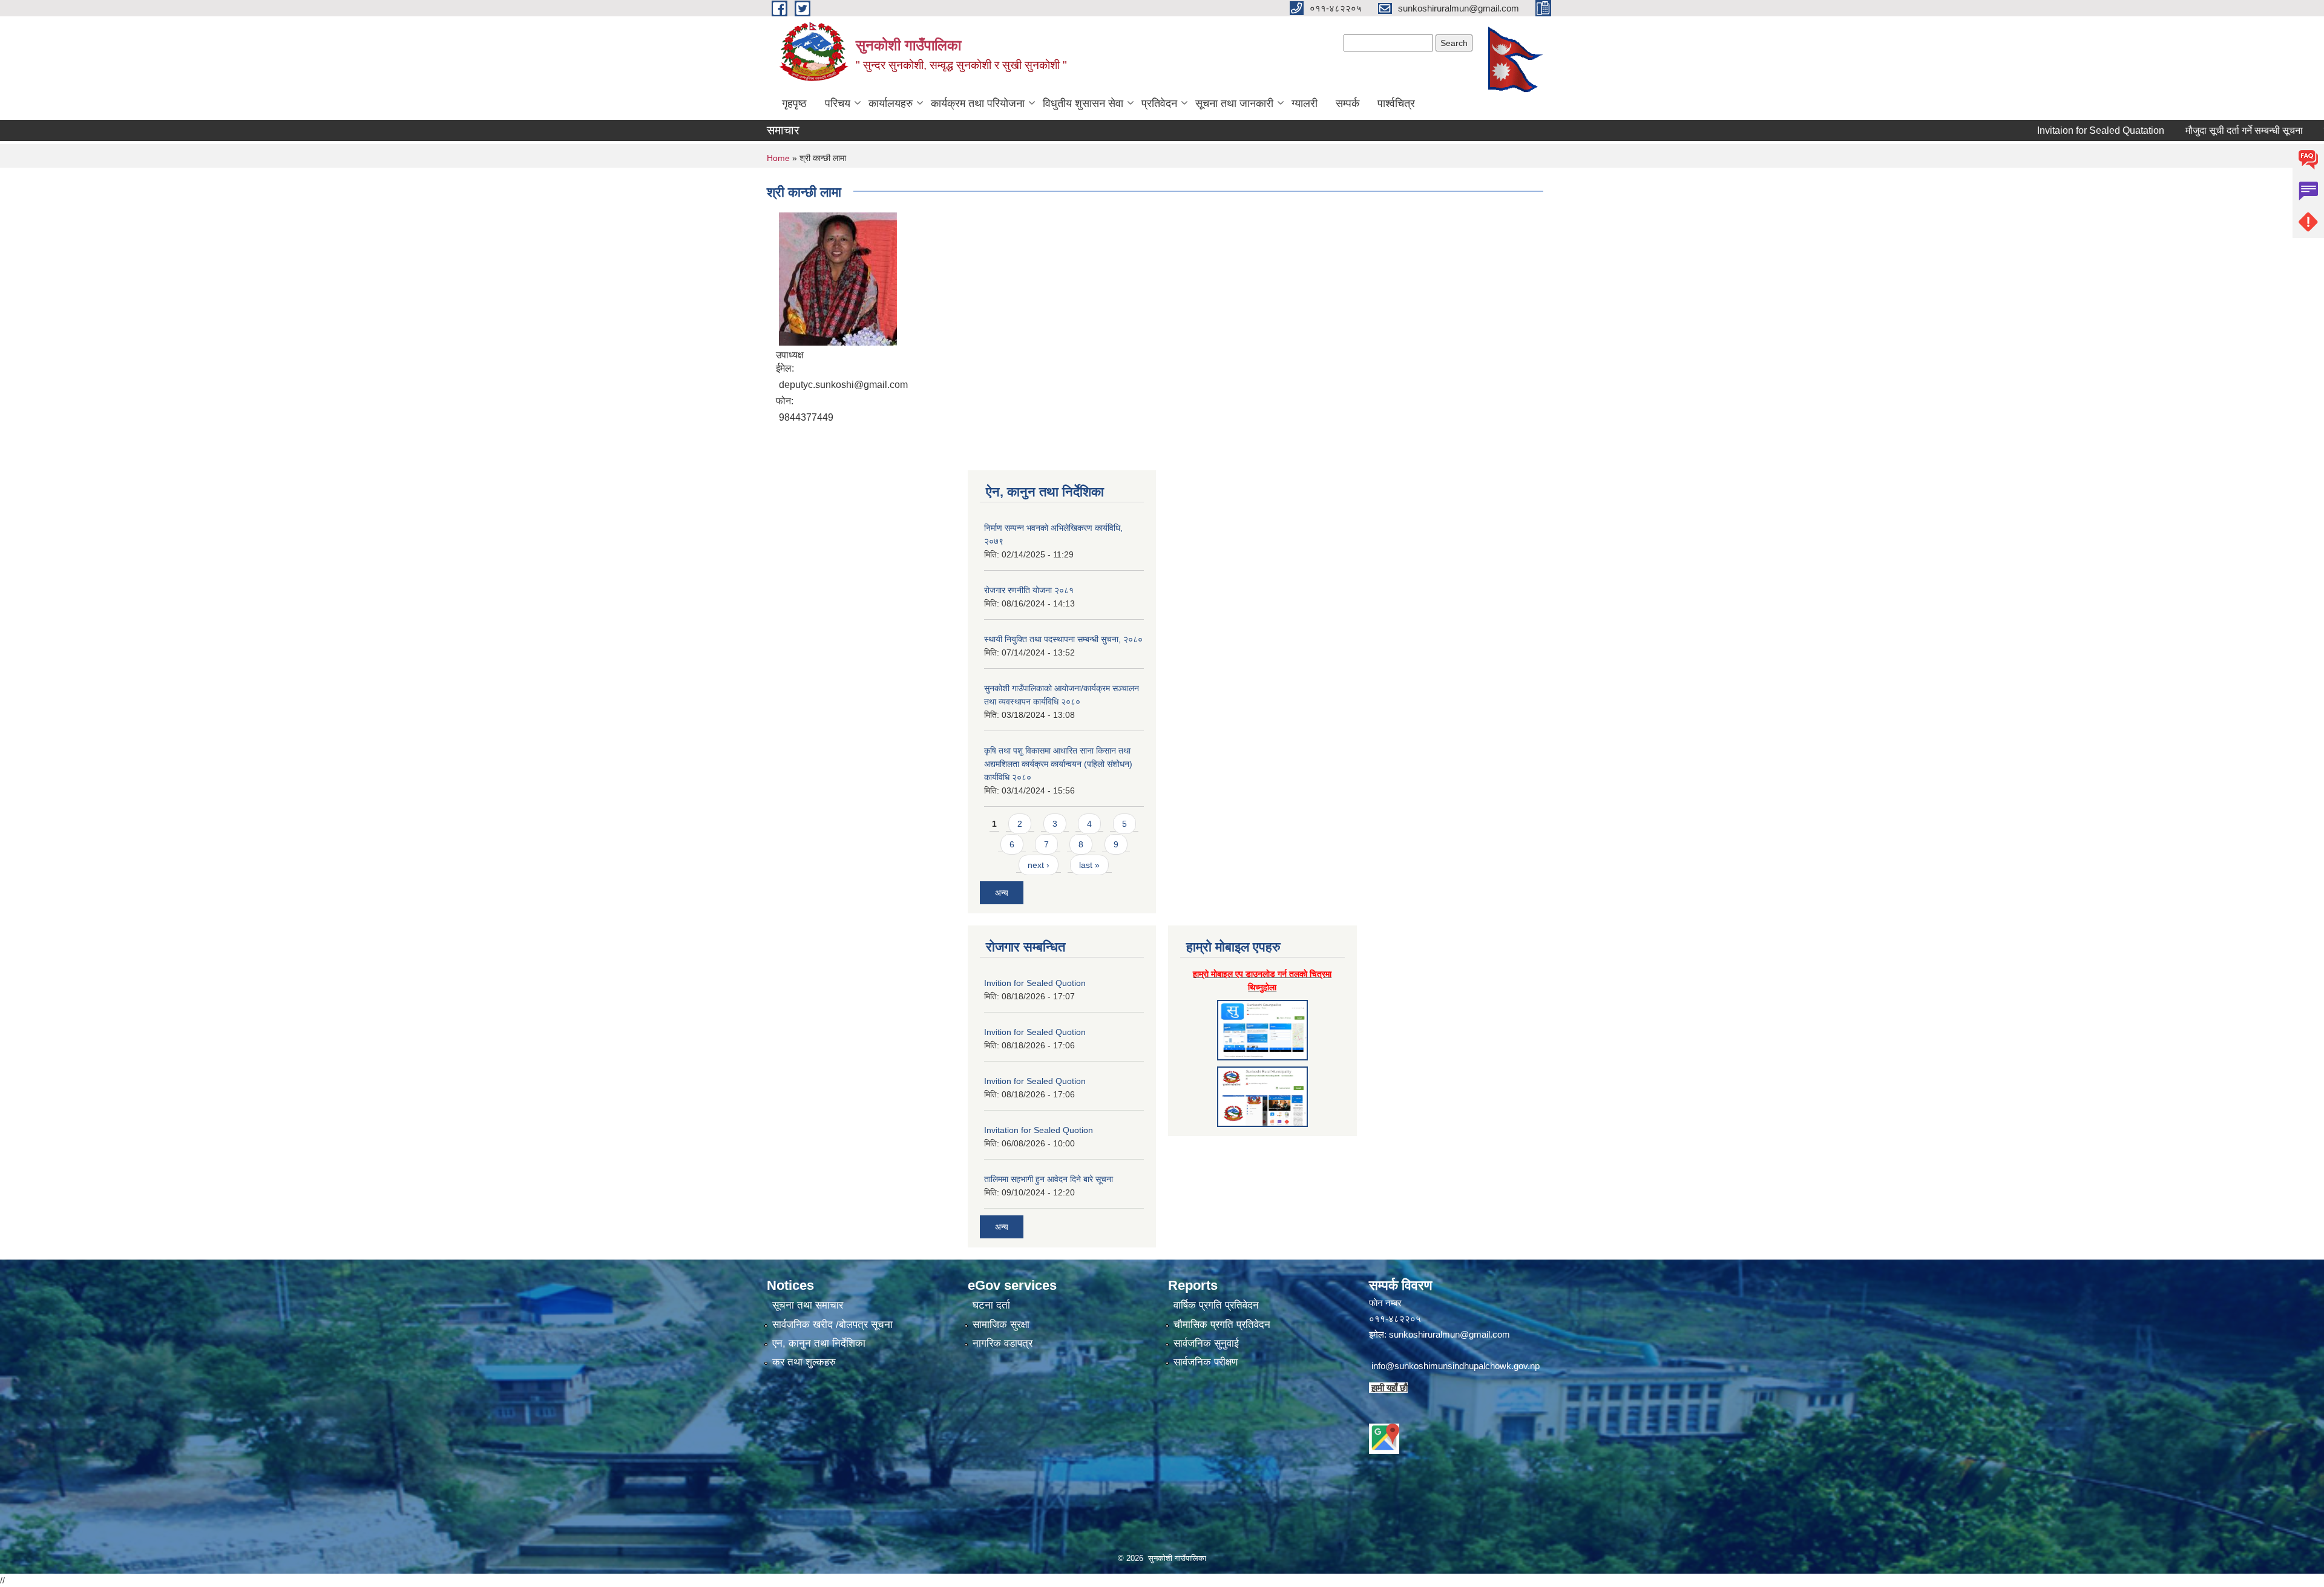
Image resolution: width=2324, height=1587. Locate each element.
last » (1089, 865)
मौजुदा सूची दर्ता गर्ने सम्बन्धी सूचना (2170, 130)
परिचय (838, 103)
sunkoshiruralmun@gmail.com (1449, 1334)
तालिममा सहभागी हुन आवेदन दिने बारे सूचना (1049, 1179)
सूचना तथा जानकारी (1234, 103)
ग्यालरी (1305, 103)
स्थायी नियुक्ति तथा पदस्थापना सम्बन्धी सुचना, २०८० (1063, 639)
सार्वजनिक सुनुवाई (1206, 1343)
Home (778, 158)
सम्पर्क (1347, 103)
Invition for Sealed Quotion (1035, 983)
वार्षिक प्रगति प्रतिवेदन (1216, 1305)
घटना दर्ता (991, 1305)
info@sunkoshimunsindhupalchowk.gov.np (1456, 1366)
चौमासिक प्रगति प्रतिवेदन (1222, 1325)
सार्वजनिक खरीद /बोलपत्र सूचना (832, 1325)
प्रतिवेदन (1159, 103)
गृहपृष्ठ (794, 103)
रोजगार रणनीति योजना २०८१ (1029, 590)
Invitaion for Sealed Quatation (2027, 130)
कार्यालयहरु (891, 103)
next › (1039, 865)
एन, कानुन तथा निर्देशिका (819, 1343)
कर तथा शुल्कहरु (804, 1362)
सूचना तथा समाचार (808, 1305)
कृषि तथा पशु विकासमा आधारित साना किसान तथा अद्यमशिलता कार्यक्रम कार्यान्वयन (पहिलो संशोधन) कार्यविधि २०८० (1058, 764)
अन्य (1002, 893)
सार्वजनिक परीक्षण (1206, 1362)
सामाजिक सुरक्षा (1001, 1325)
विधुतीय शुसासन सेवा (1083, 103)
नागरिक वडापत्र (1003, 1343)
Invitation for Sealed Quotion (1039, 1130)
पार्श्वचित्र (1396, 103)
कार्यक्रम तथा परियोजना (978, 103)
